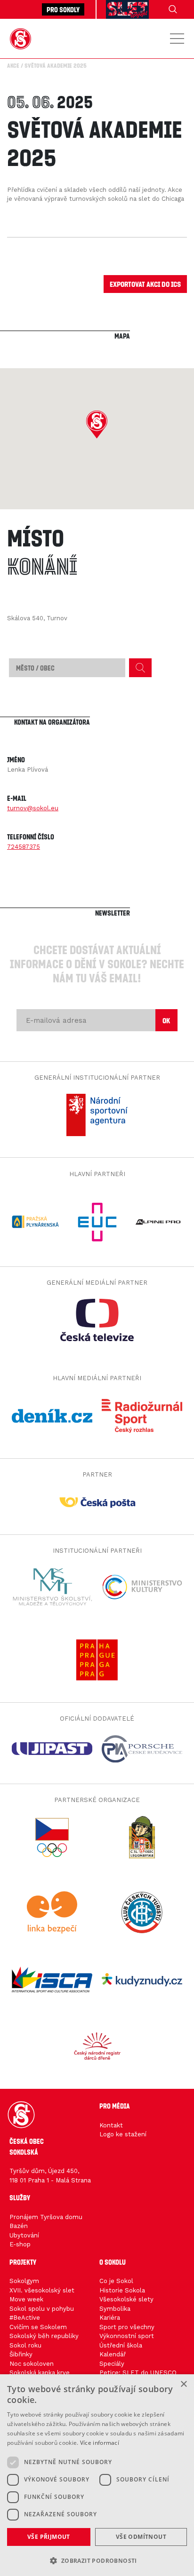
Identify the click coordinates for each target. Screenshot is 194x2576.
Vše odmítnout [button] (141, 2537)
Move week (26, 2299)
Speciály (112, 2364)
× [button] (183, 2384)
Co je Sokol (116, 2281)
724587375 (24, 847)
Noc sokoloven (32, 2364)
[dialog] (97, 2475)
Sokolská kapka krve (40, 2373)
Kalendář (113, 2354)
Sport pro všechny (127, 2327)
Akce (13, 65)
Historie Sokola (122, 2290)
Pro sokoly (63, 9)
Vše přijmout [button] (49, 2537)
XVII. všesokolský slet (42, 2290)
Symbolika (115, 2309)
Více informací (100, 2443)
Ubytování (24, 2235)
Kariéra (110, 2318)
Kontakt (111, 2125)
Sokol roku (25, 2345)
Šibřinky (21, 2354)
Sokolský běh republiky (44, 2336)
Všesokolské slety (126, 2299)
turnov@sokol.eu (33, 808)
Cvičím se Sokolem (38, 2327)
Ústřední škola (121, 2345)
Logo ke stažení (123, 2134)
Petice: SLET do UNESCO (138, 2373)
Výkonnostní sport (127, 2336)
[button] (97, 425)
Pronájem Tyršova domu (46, 2217)
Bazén (19, 2226)
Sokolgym (24, 2281)
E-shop (20, 2244)
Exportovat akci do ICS (145, 284)
